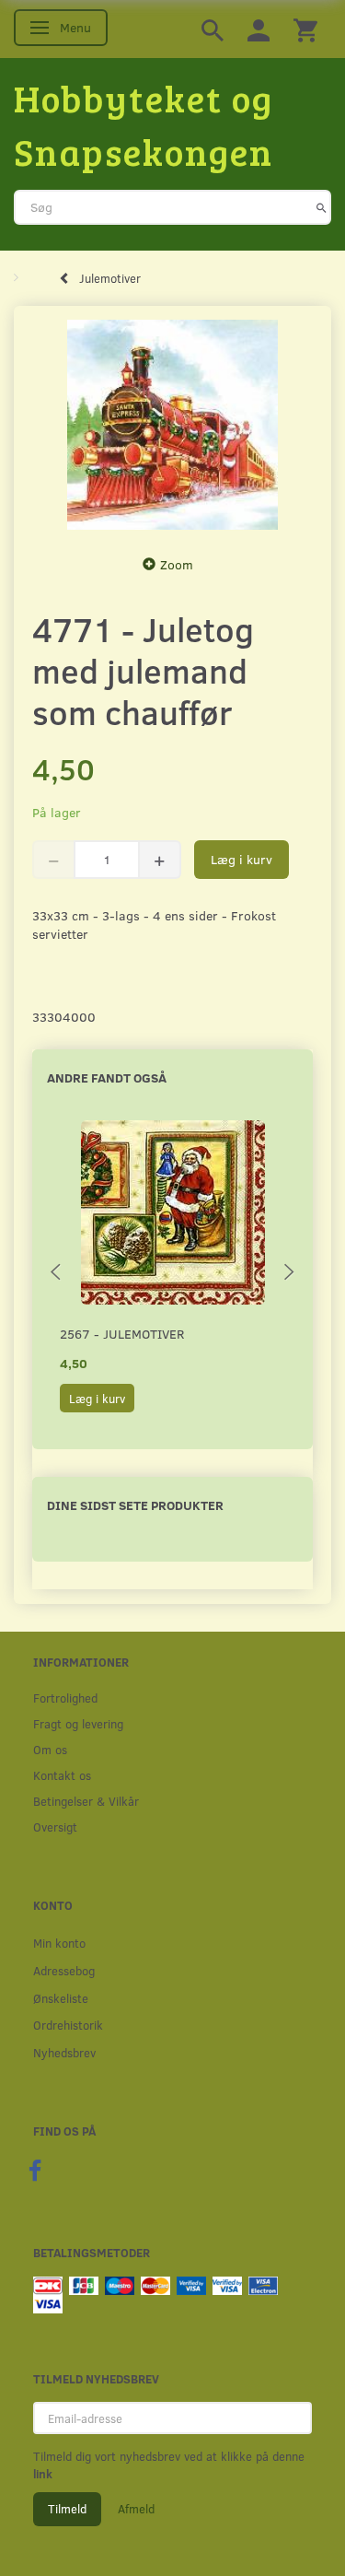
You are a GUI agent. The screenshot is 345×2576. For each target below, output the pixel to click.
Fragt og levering (78, 1723)
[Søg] (322, 207)
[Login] (259, 29)
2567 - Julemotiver (122, 1334)
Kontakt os (62, 1775)
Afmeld (136, 2509)
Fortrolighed (65, 1698)
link (43, 2474)
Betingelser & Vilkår (86, 1801)
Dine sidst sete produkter (135, 1505)
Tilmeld (67, 2509)
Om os (50, 1749)
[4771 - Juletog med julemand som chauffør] (172, 425)
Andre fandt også (107, 1077)
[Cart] (305, 29)
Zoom (177, 564)
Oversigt (55, 1827)
